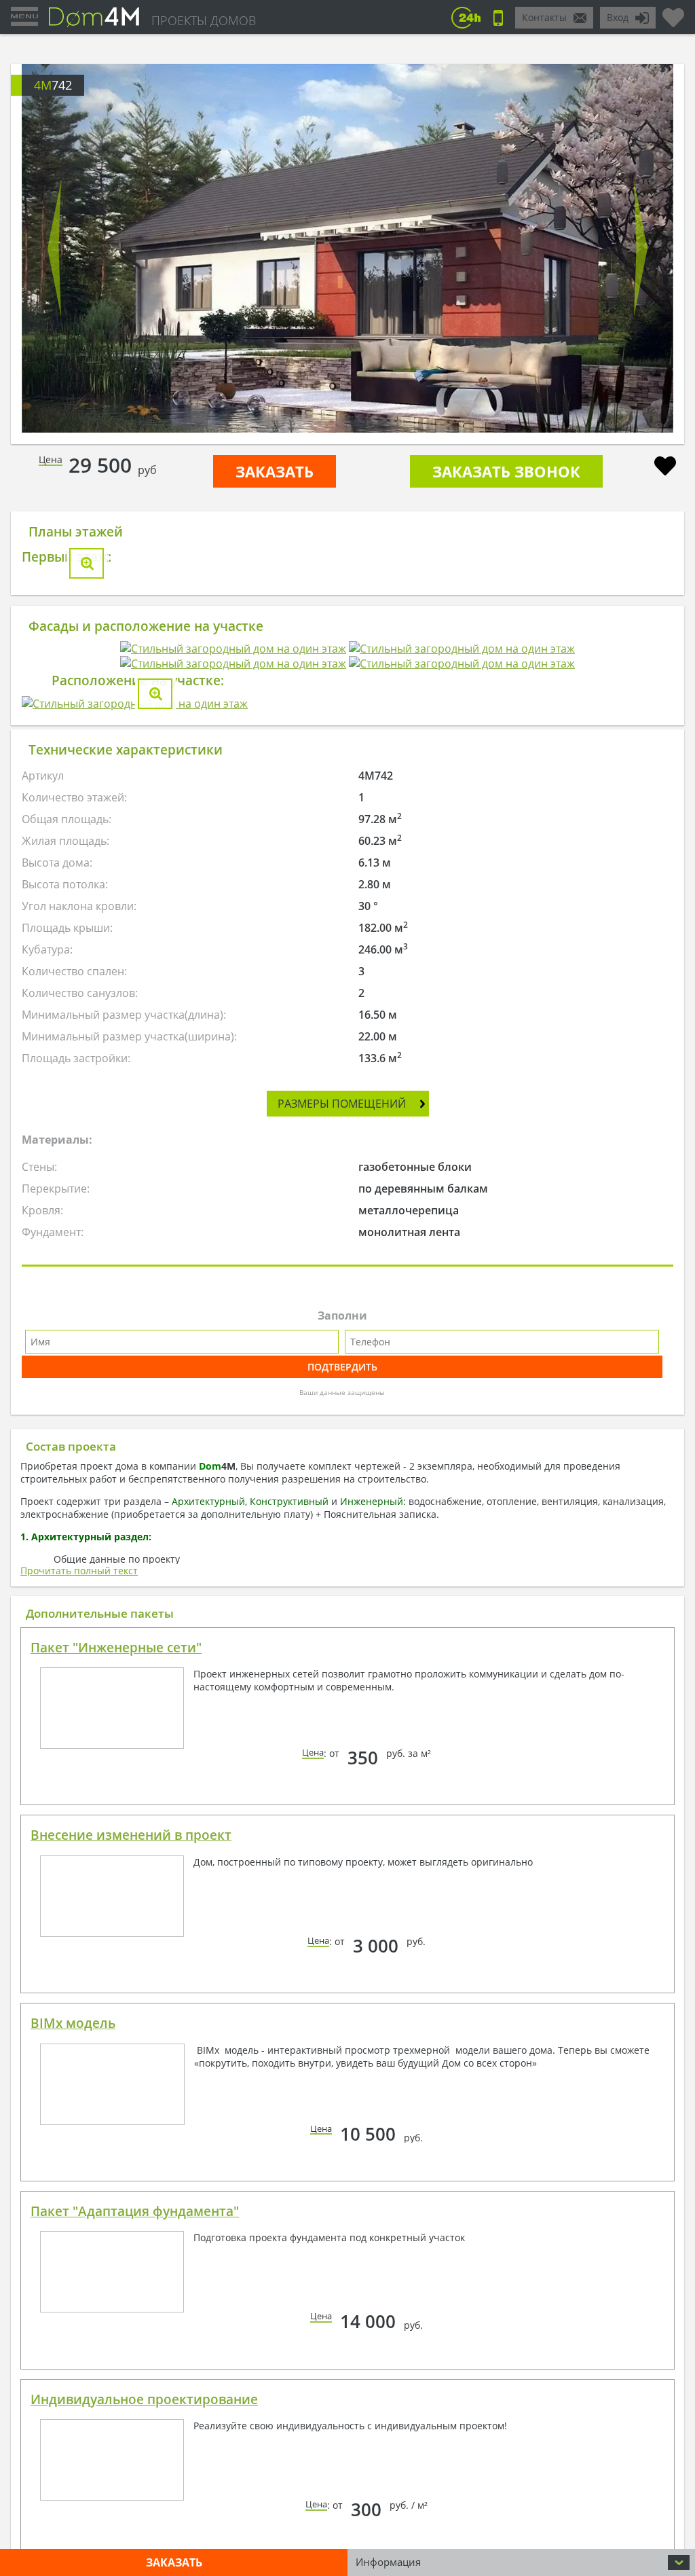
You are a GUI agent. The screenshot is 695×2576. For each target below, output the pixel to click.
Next (641, 249)
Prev (54, 249)
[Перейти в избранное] (673, 12)
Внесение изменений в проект (131, 2380)
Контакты (544, 17)
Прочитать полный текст (79, 2115)
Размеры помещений (342, 1648)
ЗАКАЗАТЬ (275, 471)
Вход (618, 17)
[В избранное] (665, 468)
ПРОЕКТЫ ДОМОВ (204, 20)
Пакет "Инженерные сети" (116, 2192)
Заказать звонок (506, 471)
